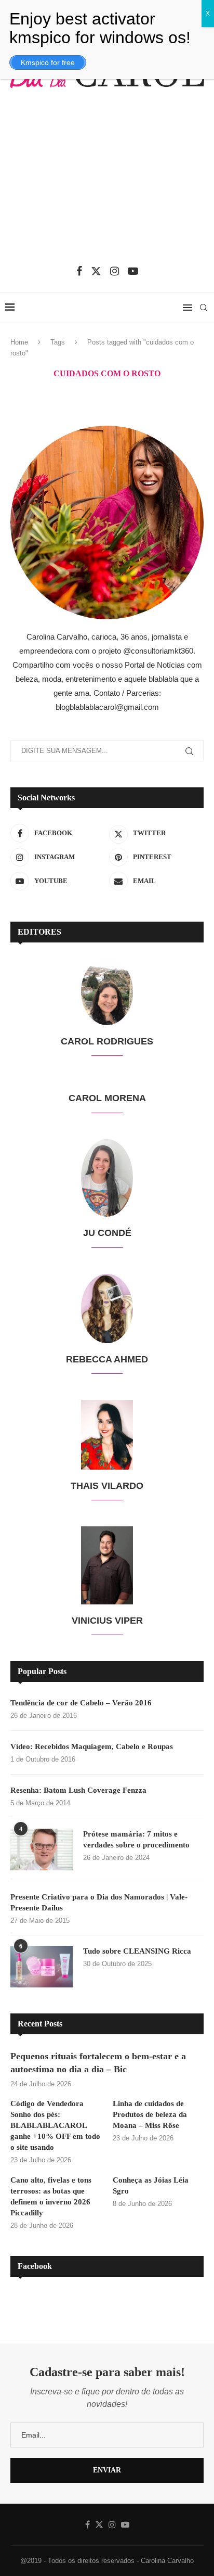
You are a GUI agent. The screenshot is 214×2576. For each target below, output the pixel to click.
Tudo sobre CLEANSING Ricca (137, 1951)
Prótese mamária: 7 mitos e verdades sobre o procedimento (136, 1839)
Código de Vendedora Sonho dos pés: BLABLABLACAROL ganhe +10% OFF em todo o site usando (55, 2125)
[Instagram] (115, 271)
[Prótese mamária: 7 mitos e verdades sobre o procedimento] (42, 1850)
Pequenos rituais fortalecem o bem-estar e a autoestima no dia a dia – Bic (98, 2063)
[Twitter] (96, 271)
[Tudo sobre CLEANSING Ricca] (42, 1967)
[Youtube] (133, 271)
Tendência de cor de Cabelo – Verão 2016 (81, 1703)
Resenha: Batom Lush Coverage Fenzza (78, 1790)
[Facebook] (79, 271)
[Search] (204, 308)
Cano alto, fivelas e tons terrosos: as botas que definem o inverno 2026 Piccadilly (51, 2196)
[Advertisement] (107, 183)
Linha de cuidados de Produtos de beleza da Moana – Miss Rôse (150, 2114)
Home (19, 342)
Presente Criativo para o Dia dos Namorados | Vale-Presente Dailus (99, 1902)
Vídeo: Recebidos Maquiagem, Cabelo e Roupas (92, 1746)
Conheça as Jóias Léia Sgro (151, 2185)
